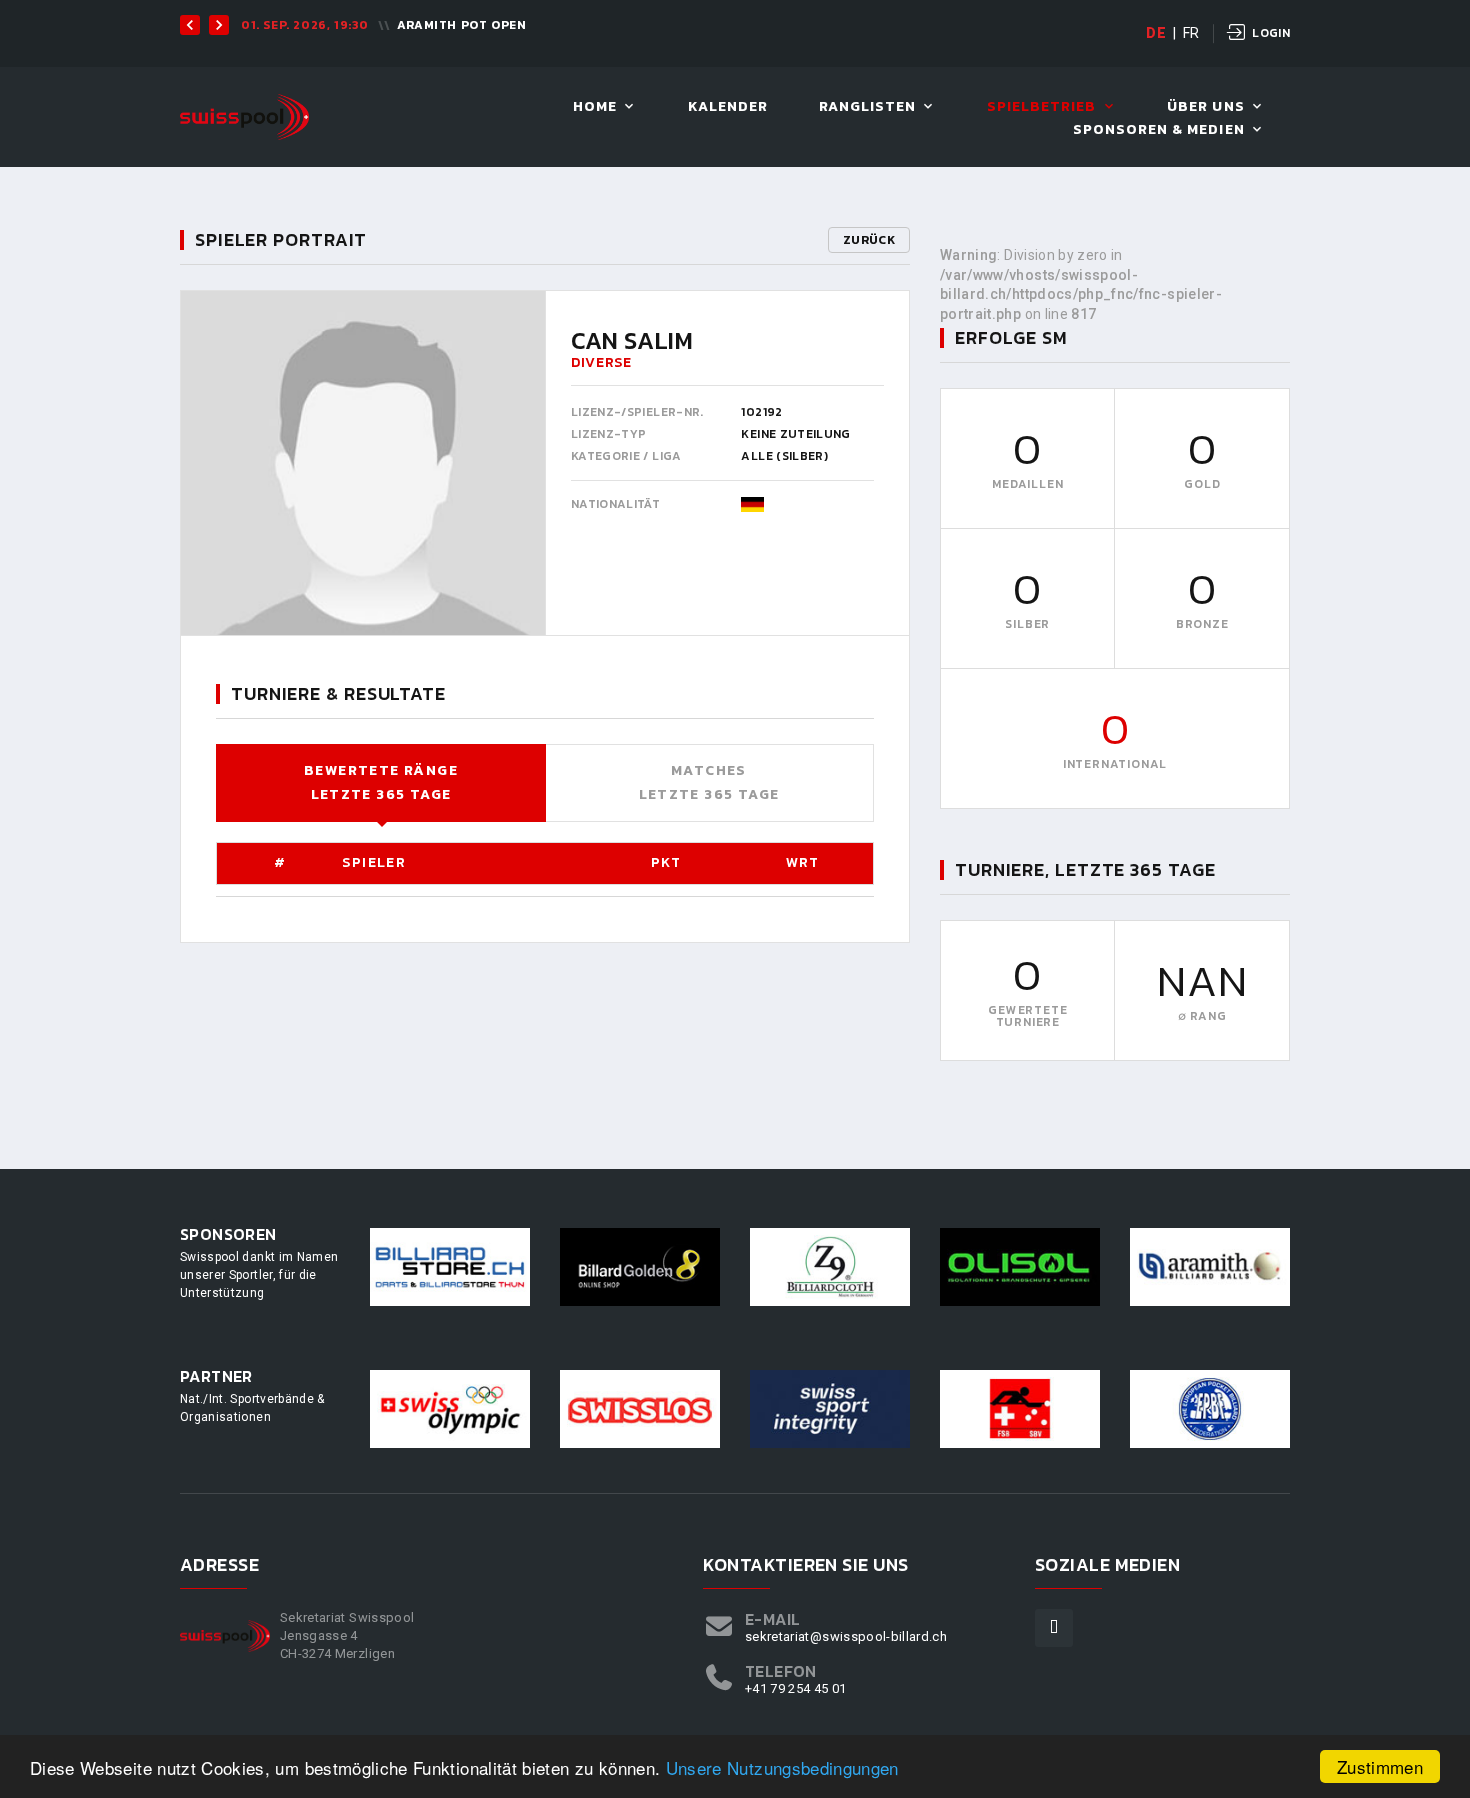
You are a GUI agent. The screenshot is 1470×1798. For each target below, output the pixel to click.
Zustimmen (1380, 1766)
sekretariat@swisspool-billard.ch (846, 1636)
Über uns (1205, 107)
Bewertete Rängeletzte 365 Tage (381, 782)
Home (595, 107)
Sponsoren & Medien (1159, 130)
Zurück (869, 240)
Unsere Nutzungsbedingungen (782, 1767)
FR (1191, 33)
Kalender (728, 107)
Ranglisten (868, 107)
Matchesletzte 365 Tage (709, 782)
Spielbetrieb (1042, 107)
